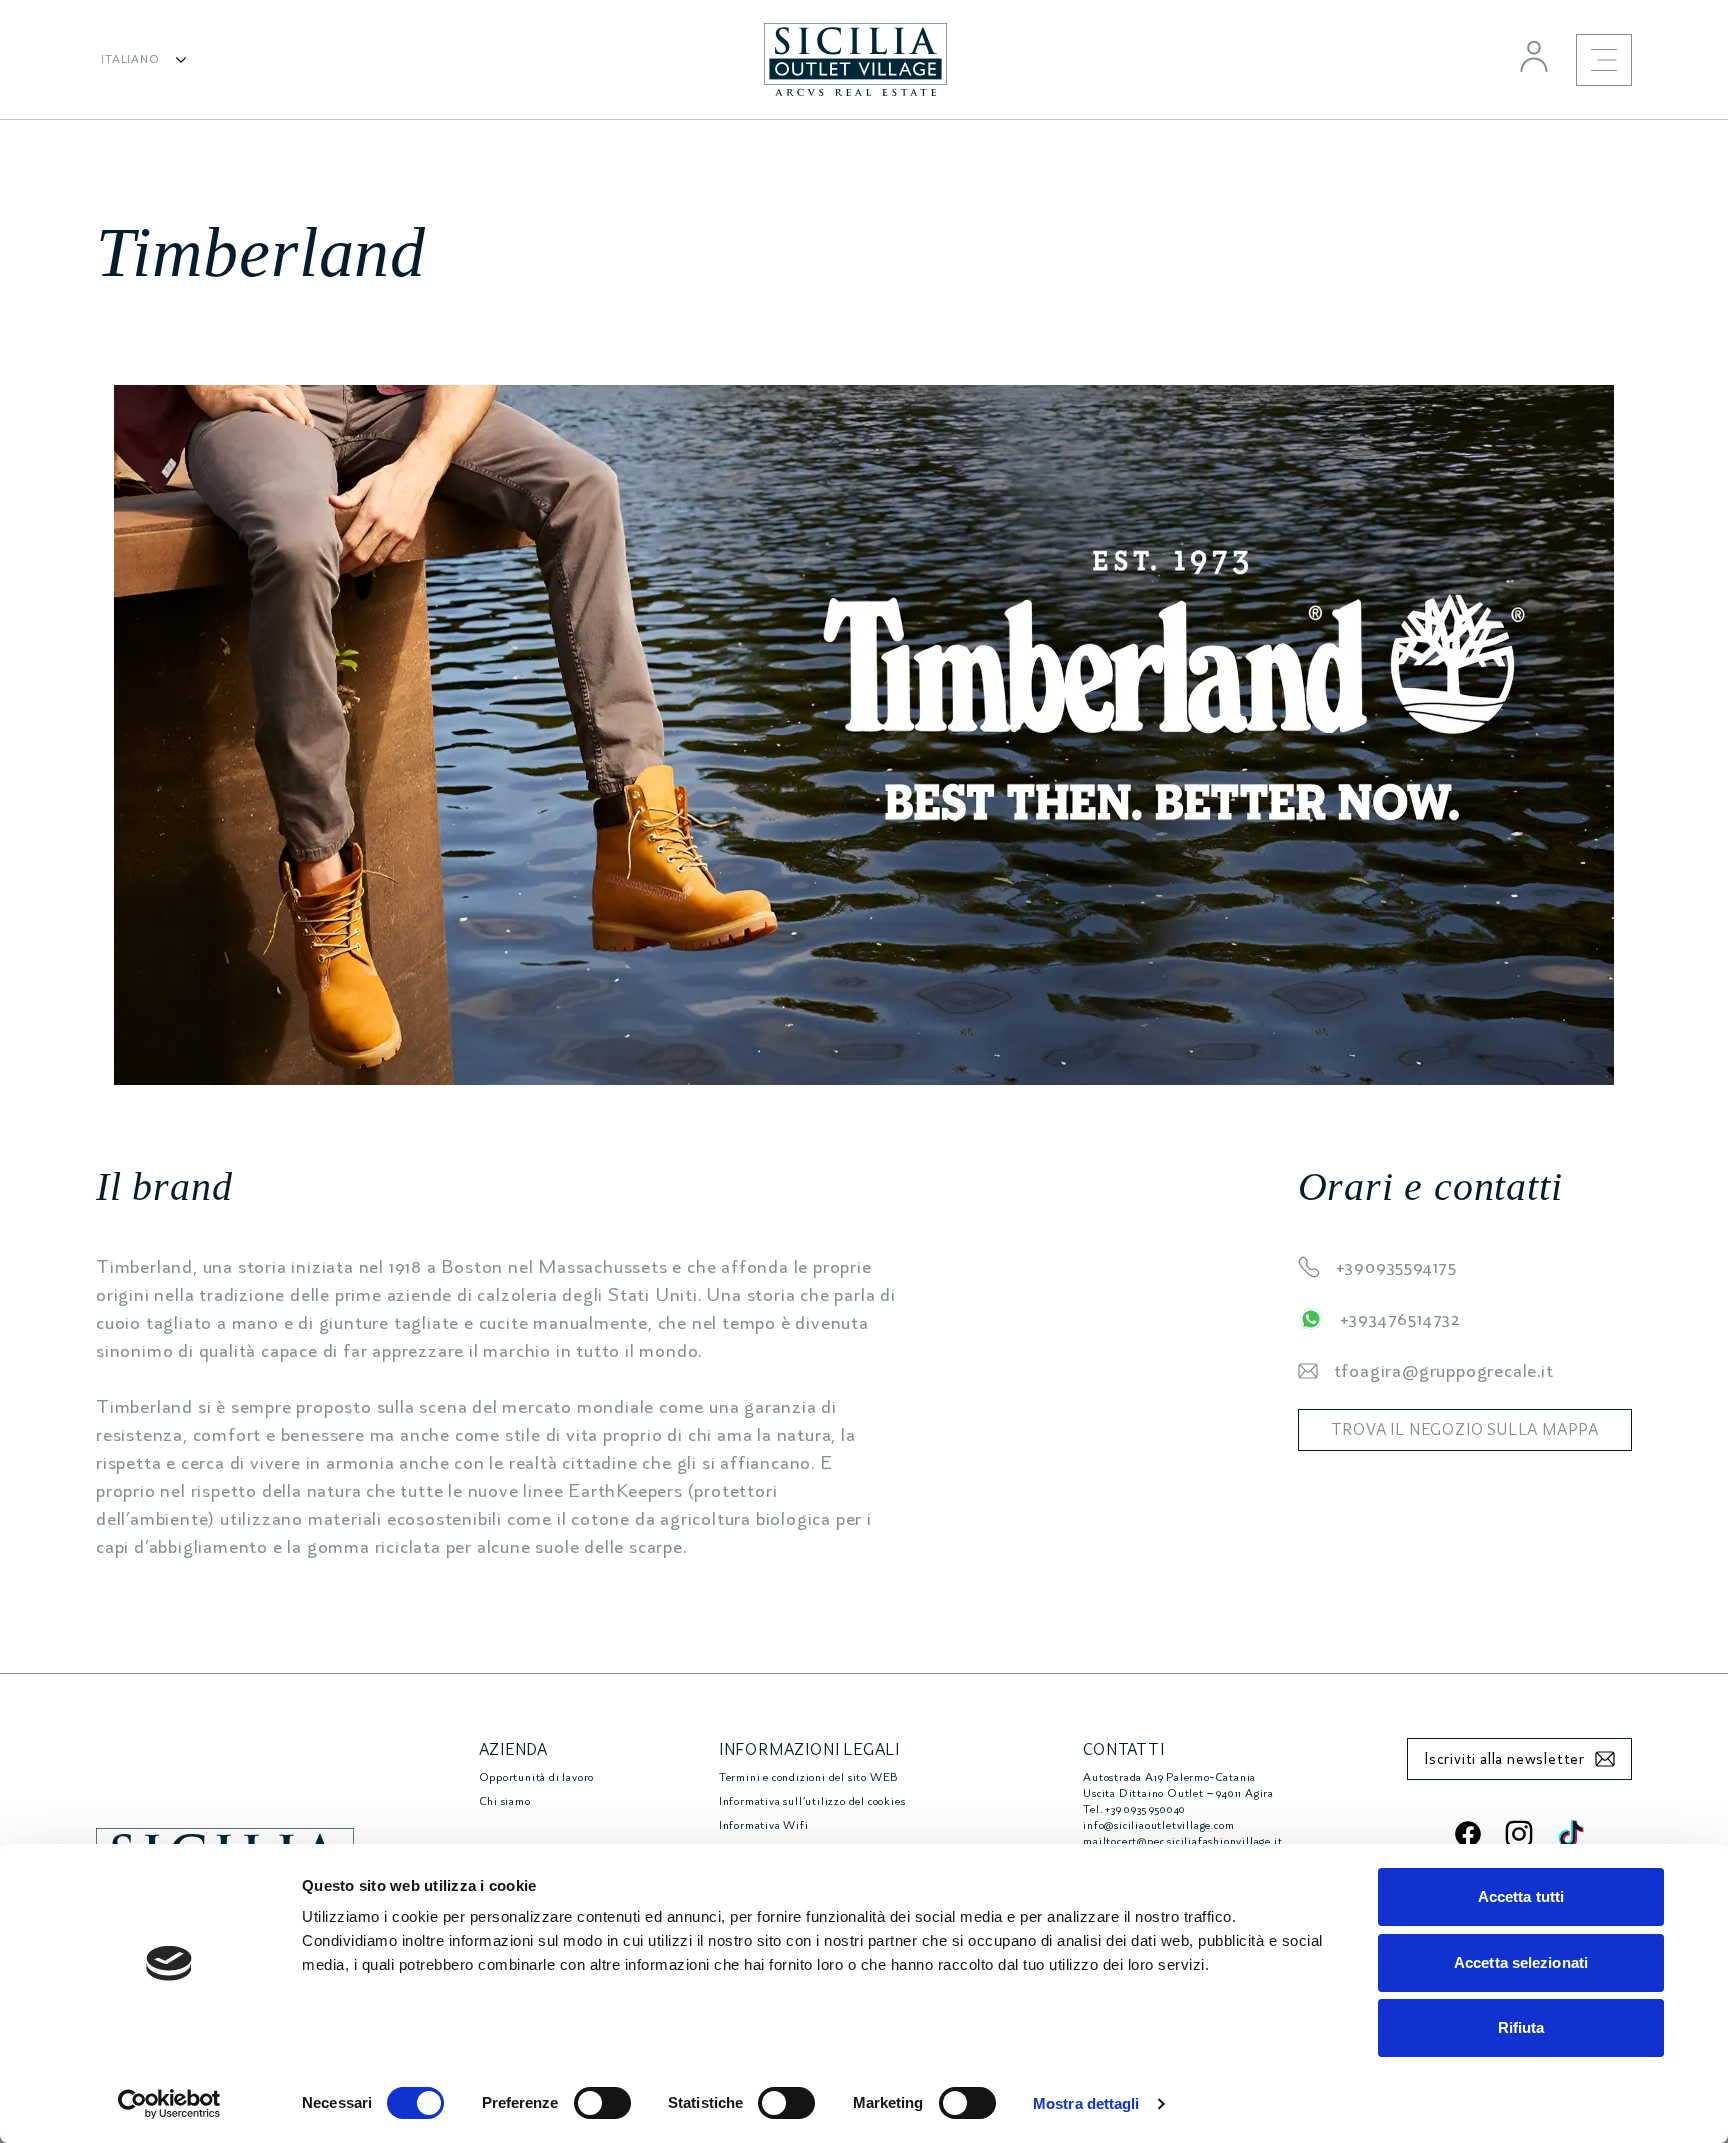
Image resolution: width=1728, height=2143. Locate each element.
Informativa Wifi (764, 1825)
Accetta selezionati (1521, 1962)
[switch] (602, 2103)
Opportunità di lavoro (537, 1777)
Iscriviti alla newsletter (1504, 1759)
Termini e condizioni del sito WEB (808, 1777)
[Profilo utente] (1534, 56)
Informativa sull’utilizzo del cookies (812, 1801)
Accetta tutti (1521, 1896)
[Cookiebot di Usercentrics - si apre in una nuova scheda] (169, 2104)
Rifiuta (1521, 2027)
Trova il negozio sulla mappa (1465, 1430)
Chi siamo (505, 1801)
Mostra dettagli (1086, 2103)
